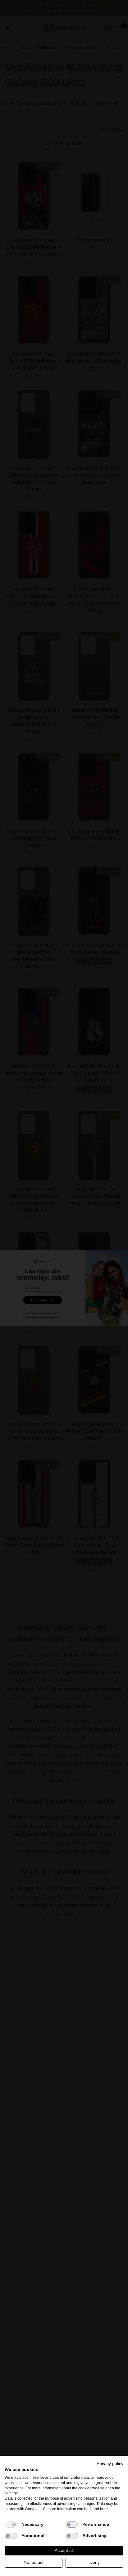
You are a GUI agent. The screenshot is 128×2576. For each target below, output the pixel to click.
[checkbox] (11, 2525)
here (104, 2509)
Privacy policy (110, 2464)
